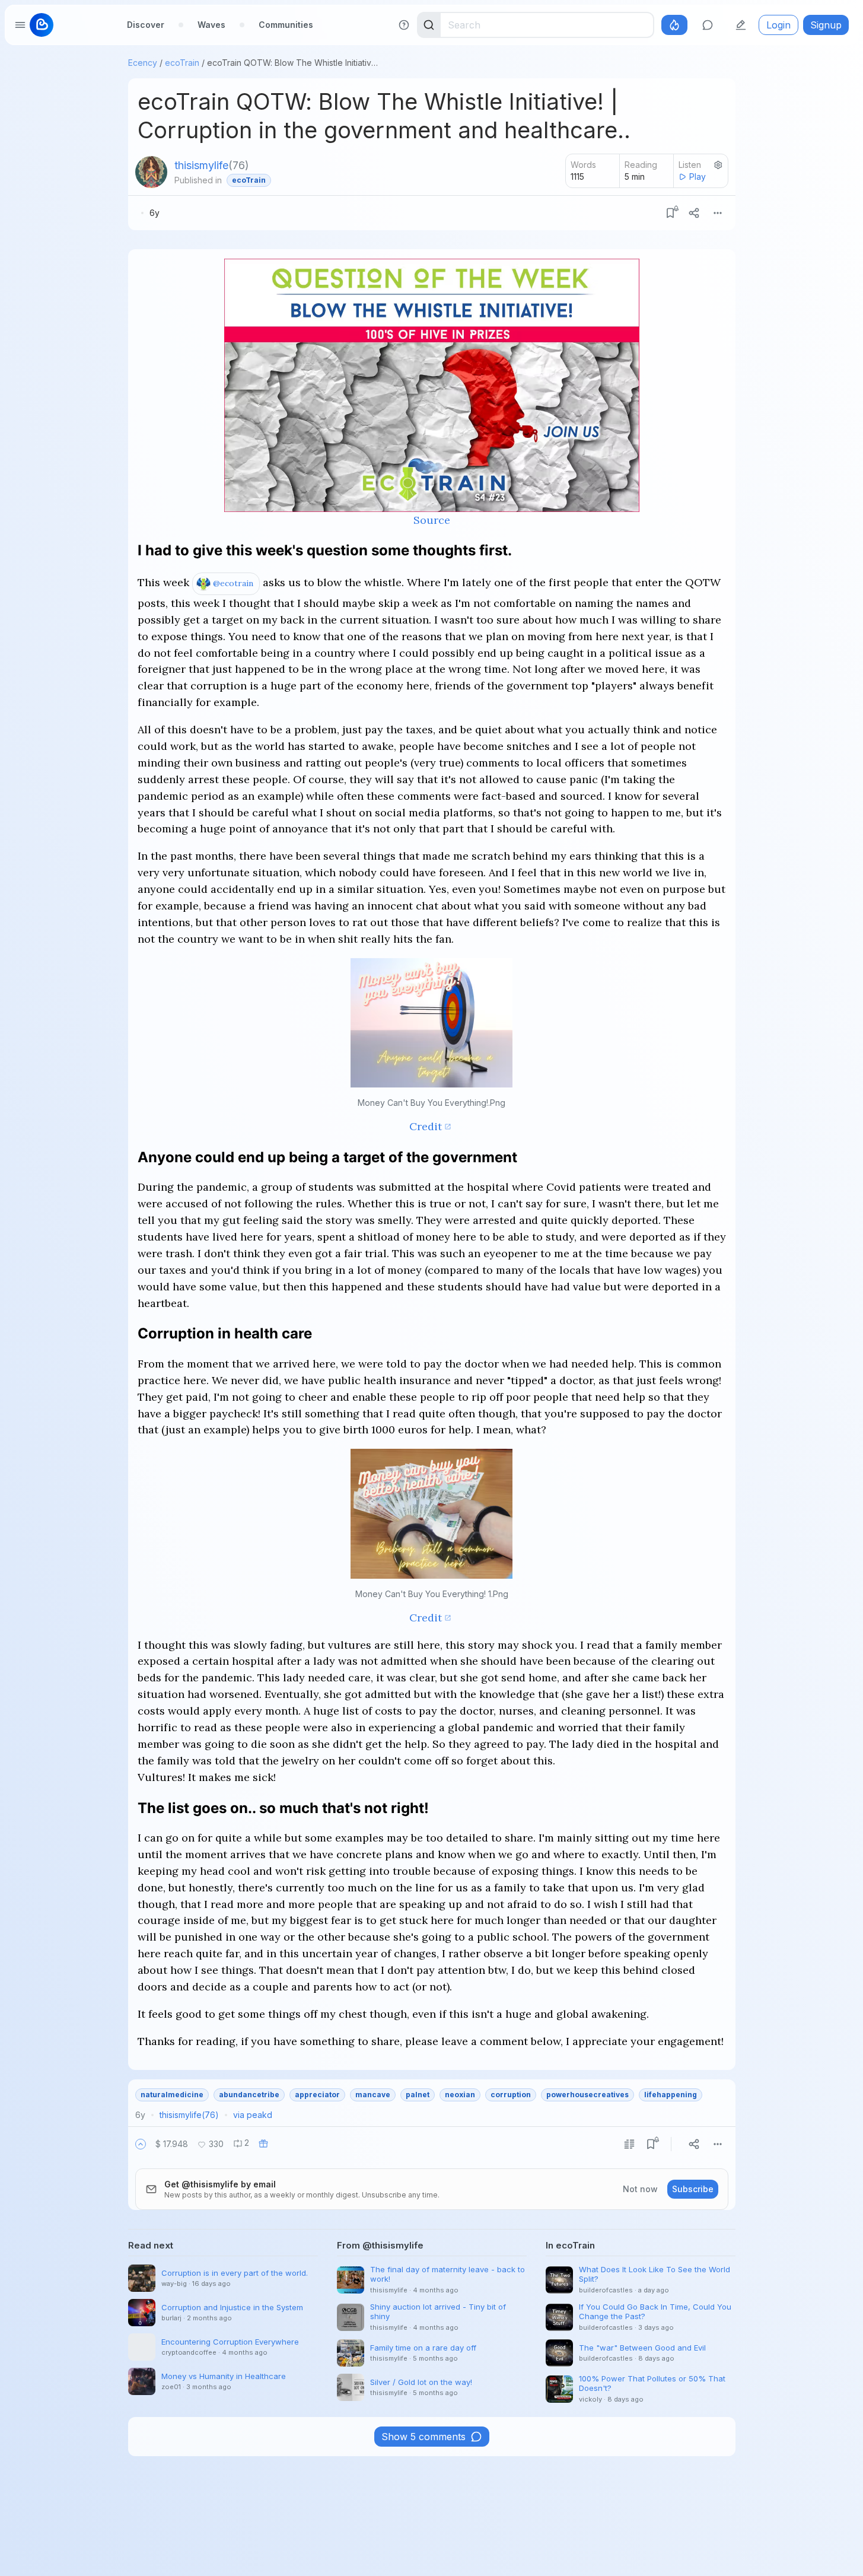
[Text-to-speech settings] (718, 165)
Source (432, 520)
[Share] (694, 213)
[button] (141, 2144)
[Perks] (674, 25)
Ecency (143, 63)
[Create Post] (741, 25)
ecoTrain (182, 63)
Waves (211, 25)
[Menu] (718, 213)
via (253, 2115)
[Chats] (708, 25)
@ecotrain (233, 583)
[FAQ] (404, 25)
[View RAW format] (629, 2144)
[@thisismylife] (151, 172)
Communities (286, 25)
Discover (146, 25)
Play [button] (698, 176)
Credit (426, 1126)
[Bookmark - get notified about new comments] (670, 213)
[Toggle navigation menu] (20, 25)
